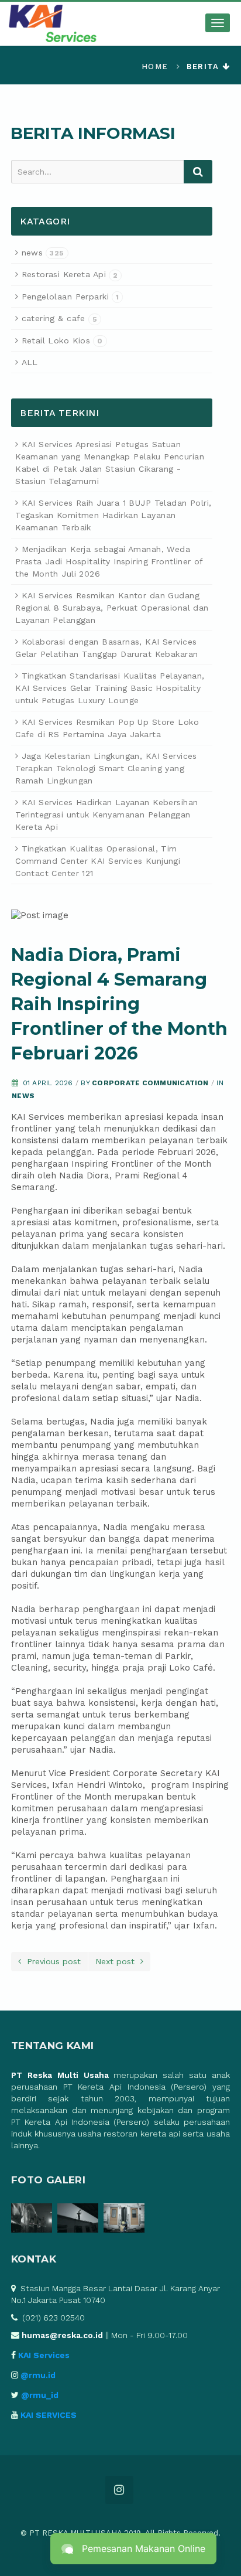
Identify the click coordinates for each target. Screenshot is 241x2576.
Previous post (51, 1961)
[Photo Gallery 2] (80, 2220)
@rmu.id (38, 2375)
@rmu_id (40, 2395)
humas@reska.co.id (62, 2335)
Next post (118, 1961)
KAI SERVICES (49, 2415)
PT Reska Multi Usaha (60, 2075)
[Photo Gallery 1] (34, 2220)
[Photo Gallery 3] (125, 2220)
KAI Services (44, 2355)
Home (155, 67)
